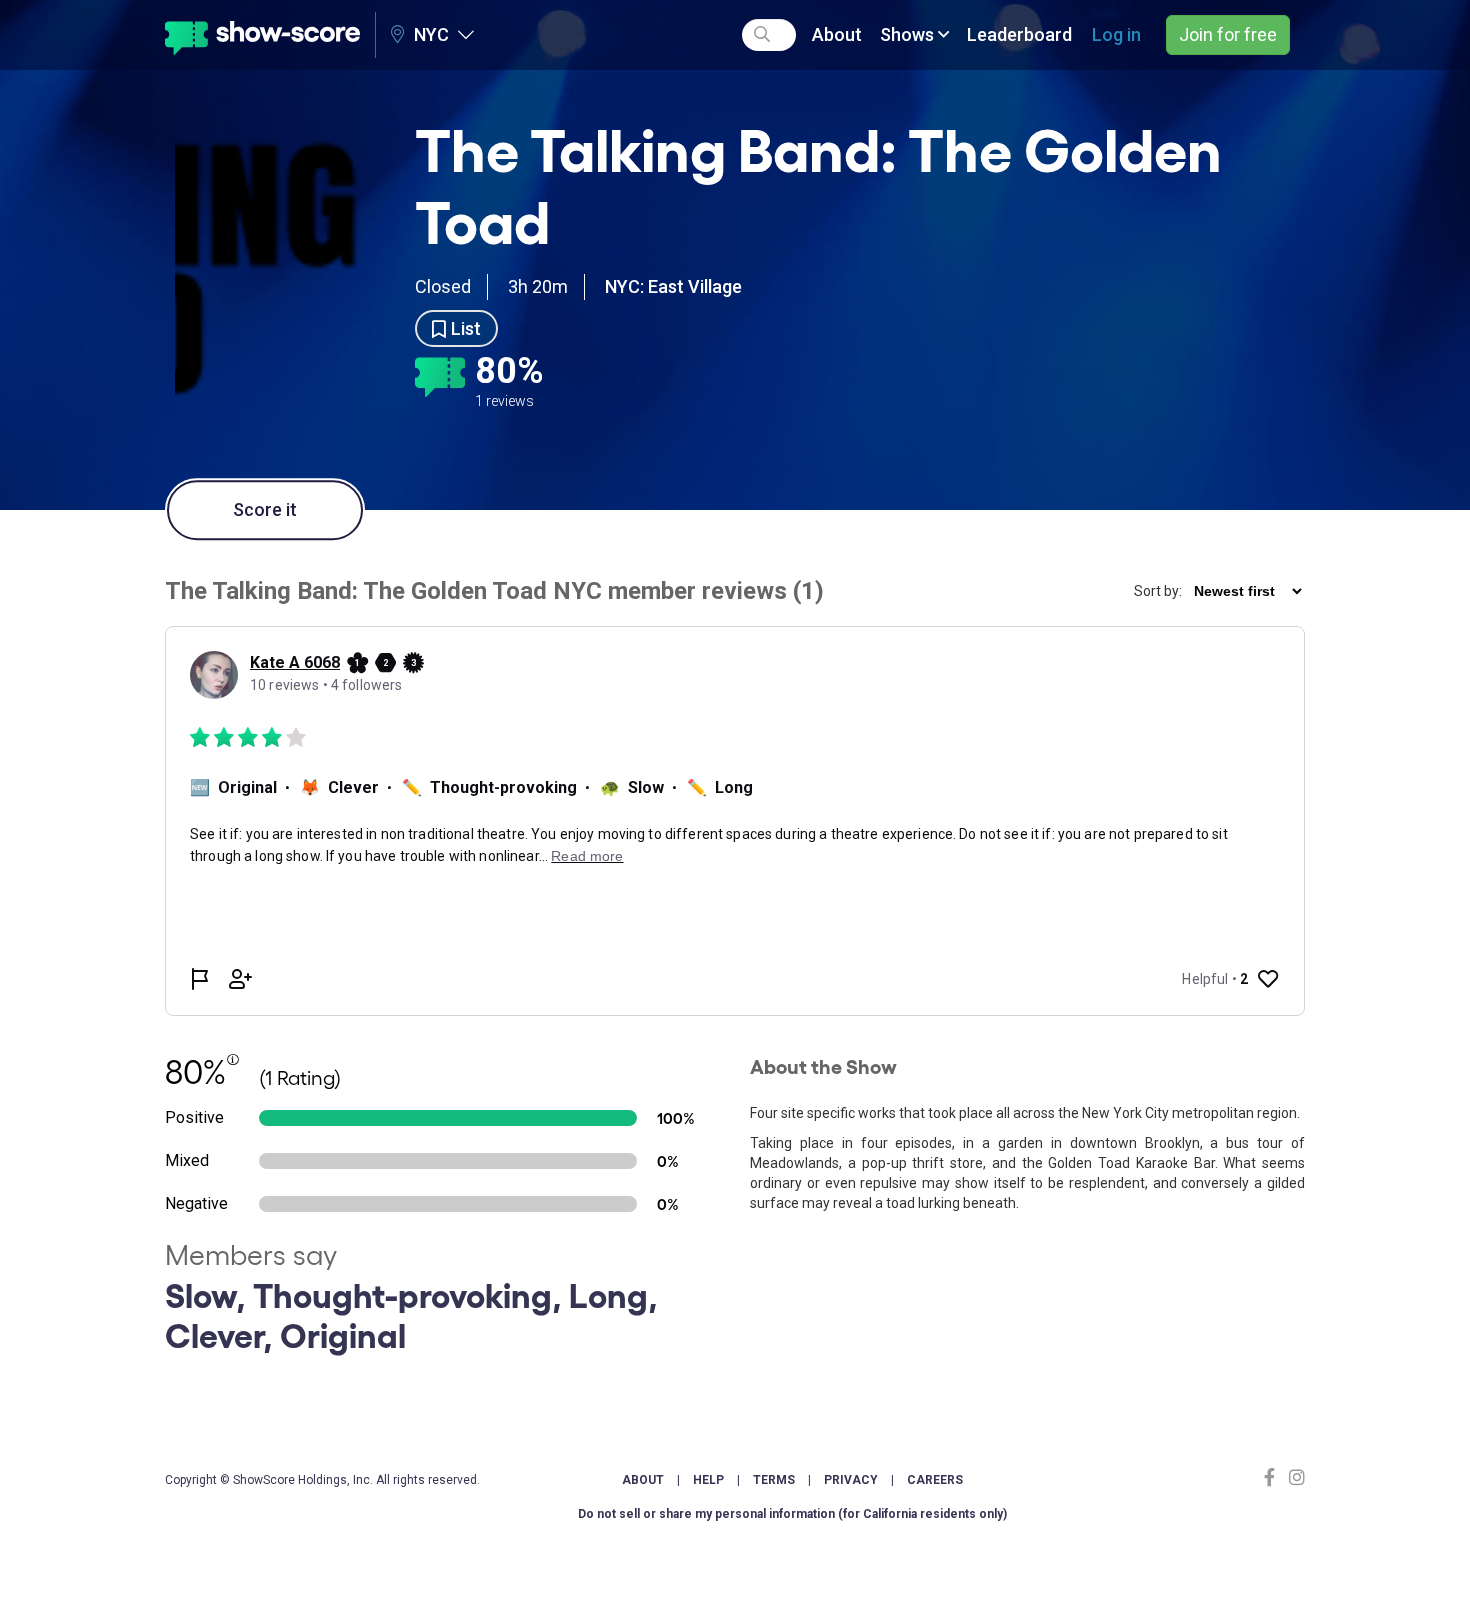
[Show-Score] (262, 35)
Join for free (1228, 34)
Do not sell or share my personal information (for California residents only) (792, 1514)
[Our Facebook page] (1274, 1477)
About (837, 34)
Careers (935, 1480)
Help (708, 1480)
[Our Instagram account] (1294, 1477)
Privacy (851, 1480)
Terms (774, 1480)
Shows (909, 34)
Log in (1116, 34)
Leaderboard (1019, 34)
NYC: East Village (673, 286)
